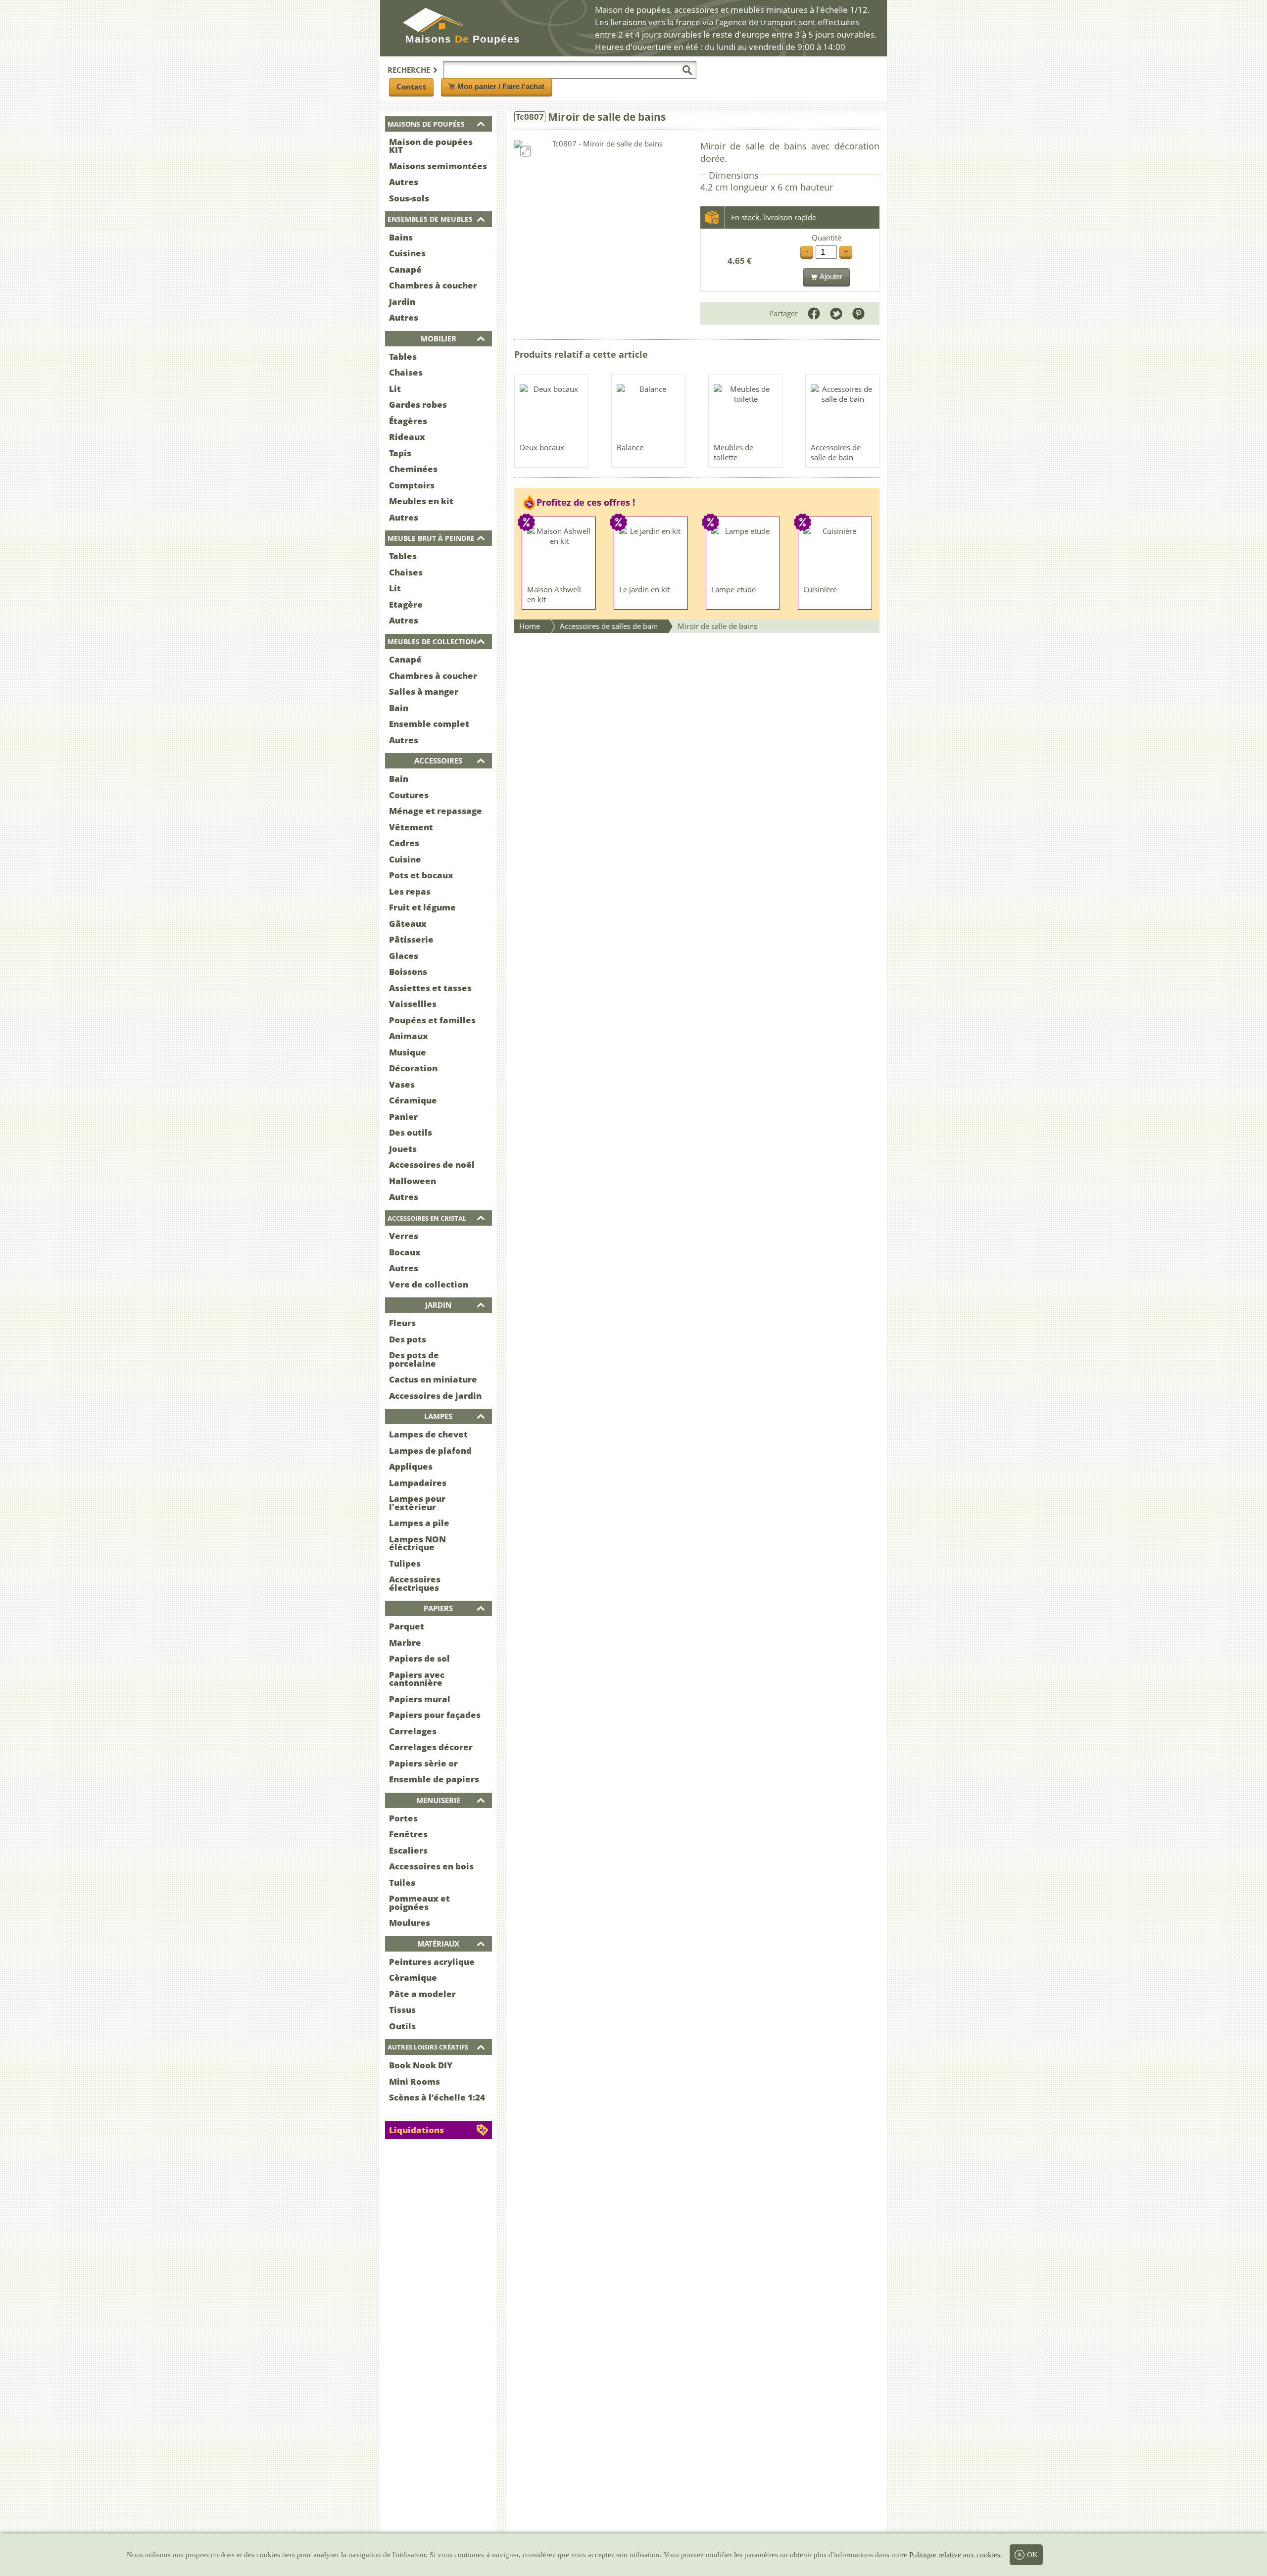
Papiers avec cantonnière (417, 1679)
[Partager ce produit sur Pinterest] (858, 313)
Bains (401, 237)
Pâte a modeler (422, 1994)
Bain (399, 708)
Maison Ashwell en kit (554, 594)
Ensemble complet (429, 724)
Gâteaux (408, 924)
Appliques (411, 1466)
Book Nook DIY (421, 2065)
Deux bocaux (542, 447)
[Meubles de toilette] (746, 411)
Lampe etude (733, 589)
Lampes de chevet (428, 1434)
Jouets (403, 1149)
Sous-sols (409, 198)
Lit (395, 389)
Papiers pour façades (435, 1715)
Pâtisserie (411, 939)
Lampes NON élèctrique (417, 1543)
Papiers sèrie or (423, 1763)
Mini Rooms (414, 2081)
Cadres (404, 843)
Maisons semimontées (438, 166)
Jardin (402, 302)
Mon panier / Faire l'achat (501, 86)
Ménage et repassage (436, 811)
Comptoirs (412, 485)
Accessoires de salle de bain (836, 452)
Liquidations (416, 2130)
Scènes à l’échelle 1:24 (437, 2097)
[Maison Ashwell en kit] (559, 553)
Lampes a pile (419, 1523)
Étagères (408, 421)
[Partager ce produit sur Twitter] (836, 313)
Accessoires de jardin (435, 1396)
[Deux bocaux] (552, 411)
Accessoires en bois (431, 1866)
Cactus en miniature (433, 1379)
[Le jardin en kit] (651, 553)
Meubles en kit (421, 501)
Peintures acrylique (432, 1962)
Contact (411, 87)
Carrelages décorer (431, 1747)
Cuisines (407, 253)
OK (1032, 2555)
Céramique (413, 1100)
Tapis (400, 453)
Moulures (410, 1923)
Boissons (408, 972)
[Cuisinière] (835, 553)
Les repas (410, 891)
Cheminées (413, 469)
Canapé (405, 269)
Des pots (408, 1339)
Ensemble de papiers (434, 1779)
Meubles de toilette (733, 452)
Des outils (411, 1132)
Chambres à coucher (433, 285)
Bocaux (405, 1252)
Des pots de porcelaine (414, 1359)
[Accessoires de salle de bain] (843, 411)
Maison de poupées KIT (431, 146)
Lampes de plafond (430, 1451)
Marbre (405, 1643)
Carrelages (413, 1731)
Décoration (413, 1068)
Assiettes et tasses (430, 988)
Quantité (827, 238)
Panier (403, 1117)
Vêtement (411, 827)
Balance (630, 447)
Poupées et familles (432, 1020)
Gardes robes (418, 405)
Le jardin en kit (644, 589)
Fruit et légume (422, 907)
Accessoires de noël (432, 1165)
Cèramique (413, 1978)
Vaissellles (413, 1004)
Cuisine (405, 859)
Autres (404, 182)
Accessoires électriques (415, 1583)
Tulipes (405, 1563)
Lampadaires (418, 1483)
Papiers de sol (419, 1658)
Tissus (402, 2010)
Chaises (406, 372)
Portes (403, 1818)
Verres (404, 1236)
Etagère (406, 604)
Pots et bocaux (421, 875)
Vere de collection (429, 1284)
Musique (408, 1052)
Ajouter (831, 276)
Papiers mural (420, 1699)
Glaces (404, 956)
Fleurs (402, 1323)
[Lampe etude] (743, 553)
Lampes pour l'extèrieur (417, 1503)
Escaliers (408, 1850)
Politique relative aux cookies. (956, 2555)
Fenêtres (408, 1834)
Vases (402, 1084)
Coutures (409, 795)
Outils (402, 2026)
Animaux (409, 1036)
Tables (403, 357)
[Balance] (649, 411)
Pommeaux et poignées (419, 1903)
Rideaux (407, 437)
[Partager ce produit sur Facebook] (814, 313)
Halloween (413, 1181)
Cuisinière (820, 589)
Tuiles (402, 1883)
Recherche (409, 70)
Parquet (407, 1626)
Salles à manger (424, 692)
